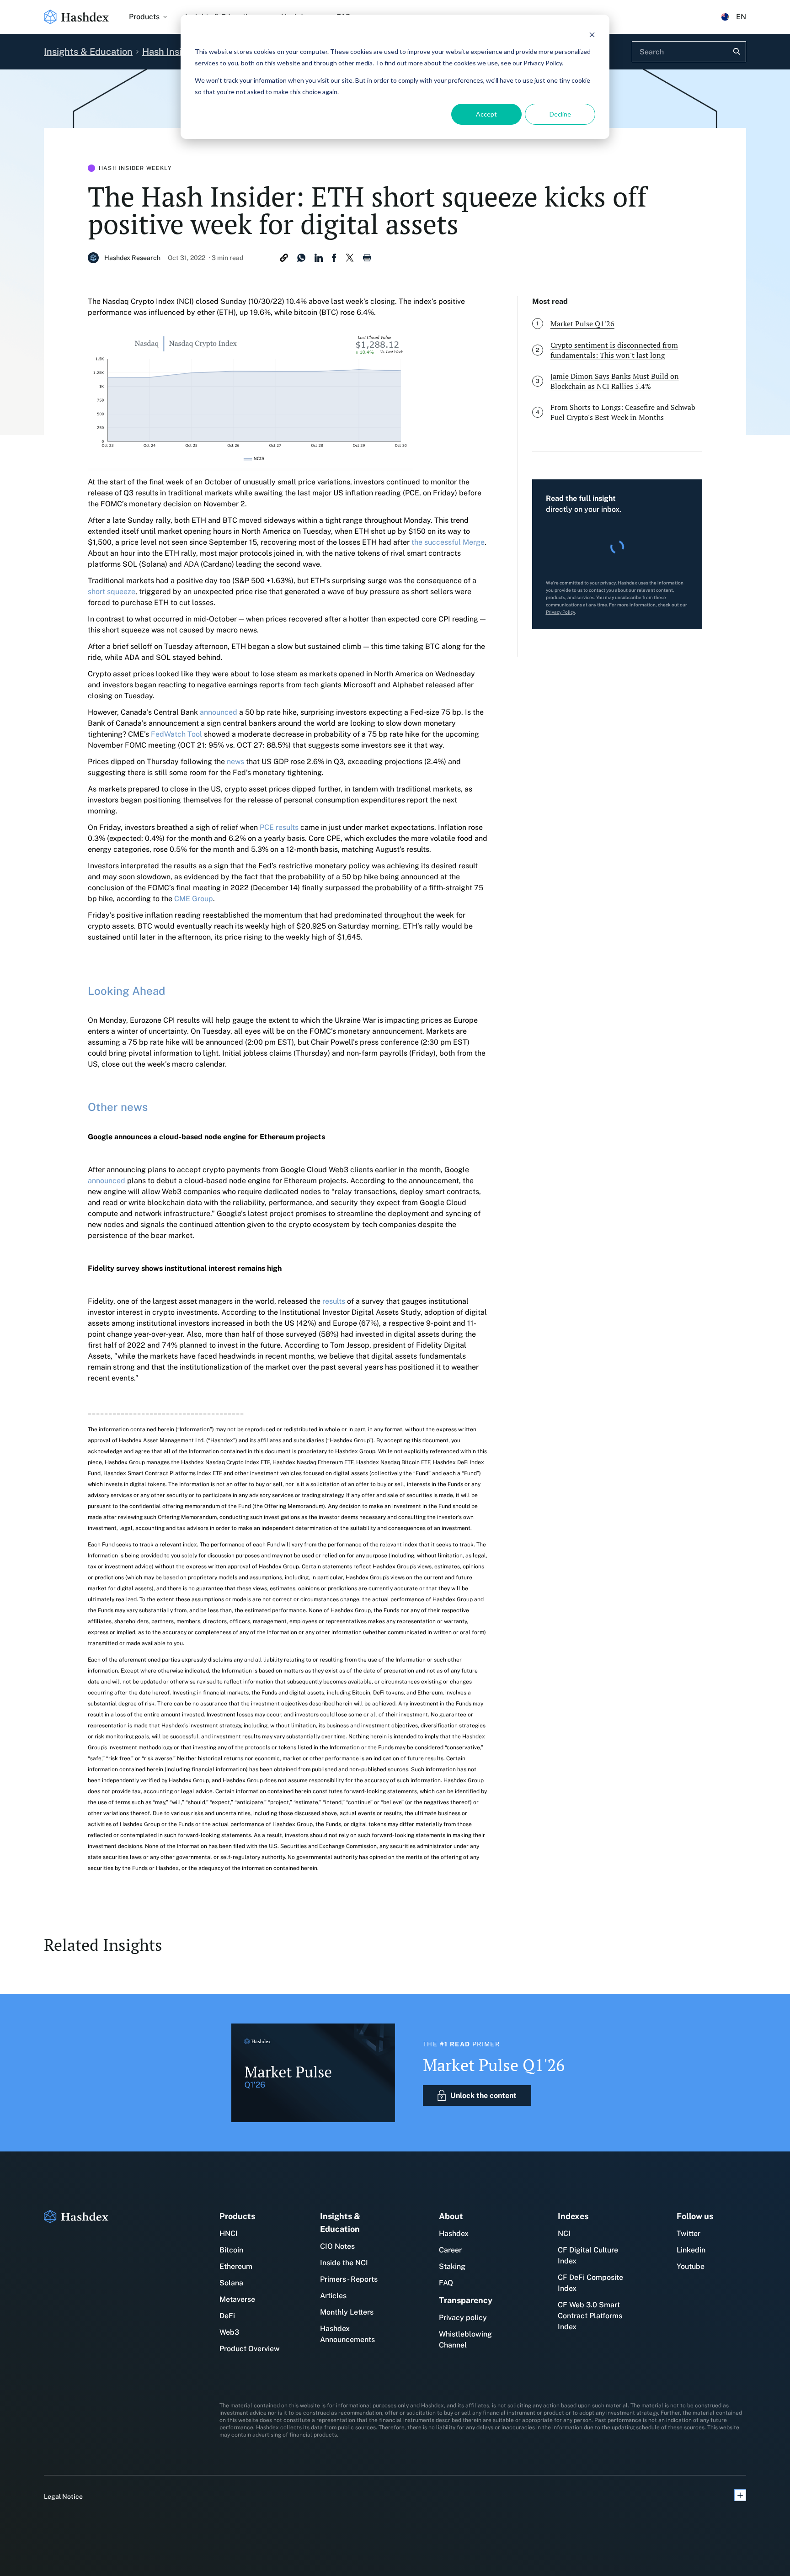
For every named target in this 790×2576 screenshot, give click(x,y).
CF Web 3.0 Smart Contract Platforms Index (590, 2316)
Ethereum (236, 2266)
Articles (333, 2296)
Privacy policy (463, 2318)
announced (219, 712)
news (235, 762)
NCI (564, 2233)
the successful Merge (448, 542)
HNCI (229, 2233)
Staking (452, 2266)
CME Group (194, 899)
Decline (560, 114)
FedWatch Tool (176, 734)
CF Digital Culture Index (588, 2255)
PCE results (279, 827)
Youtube (691, 2266)
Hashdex (454, 2233)
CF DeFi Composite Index (590, 2283)
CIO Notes (337, 2246)
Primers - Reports (349, 2279)
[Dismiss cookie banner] (592, 35)
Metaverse (237, 2299)
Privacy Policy (560, 612)
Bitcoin (231, 2250)
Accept (486, 114)
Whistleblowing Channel (465, 2340)
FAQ (446, 2283)
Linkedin (691, 2250)
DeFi (227, 2316)
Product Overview (250, 2349)
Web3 (229, 2332)
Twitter (689, 2233)
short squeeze (112, 592)
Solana (231, 2283)
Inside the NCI (344, 2263)
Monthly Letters (347, 2312)
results (334, 1301)
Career (450, 2250)
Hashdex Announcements (347, 2334)
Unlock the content (483, 2095)
